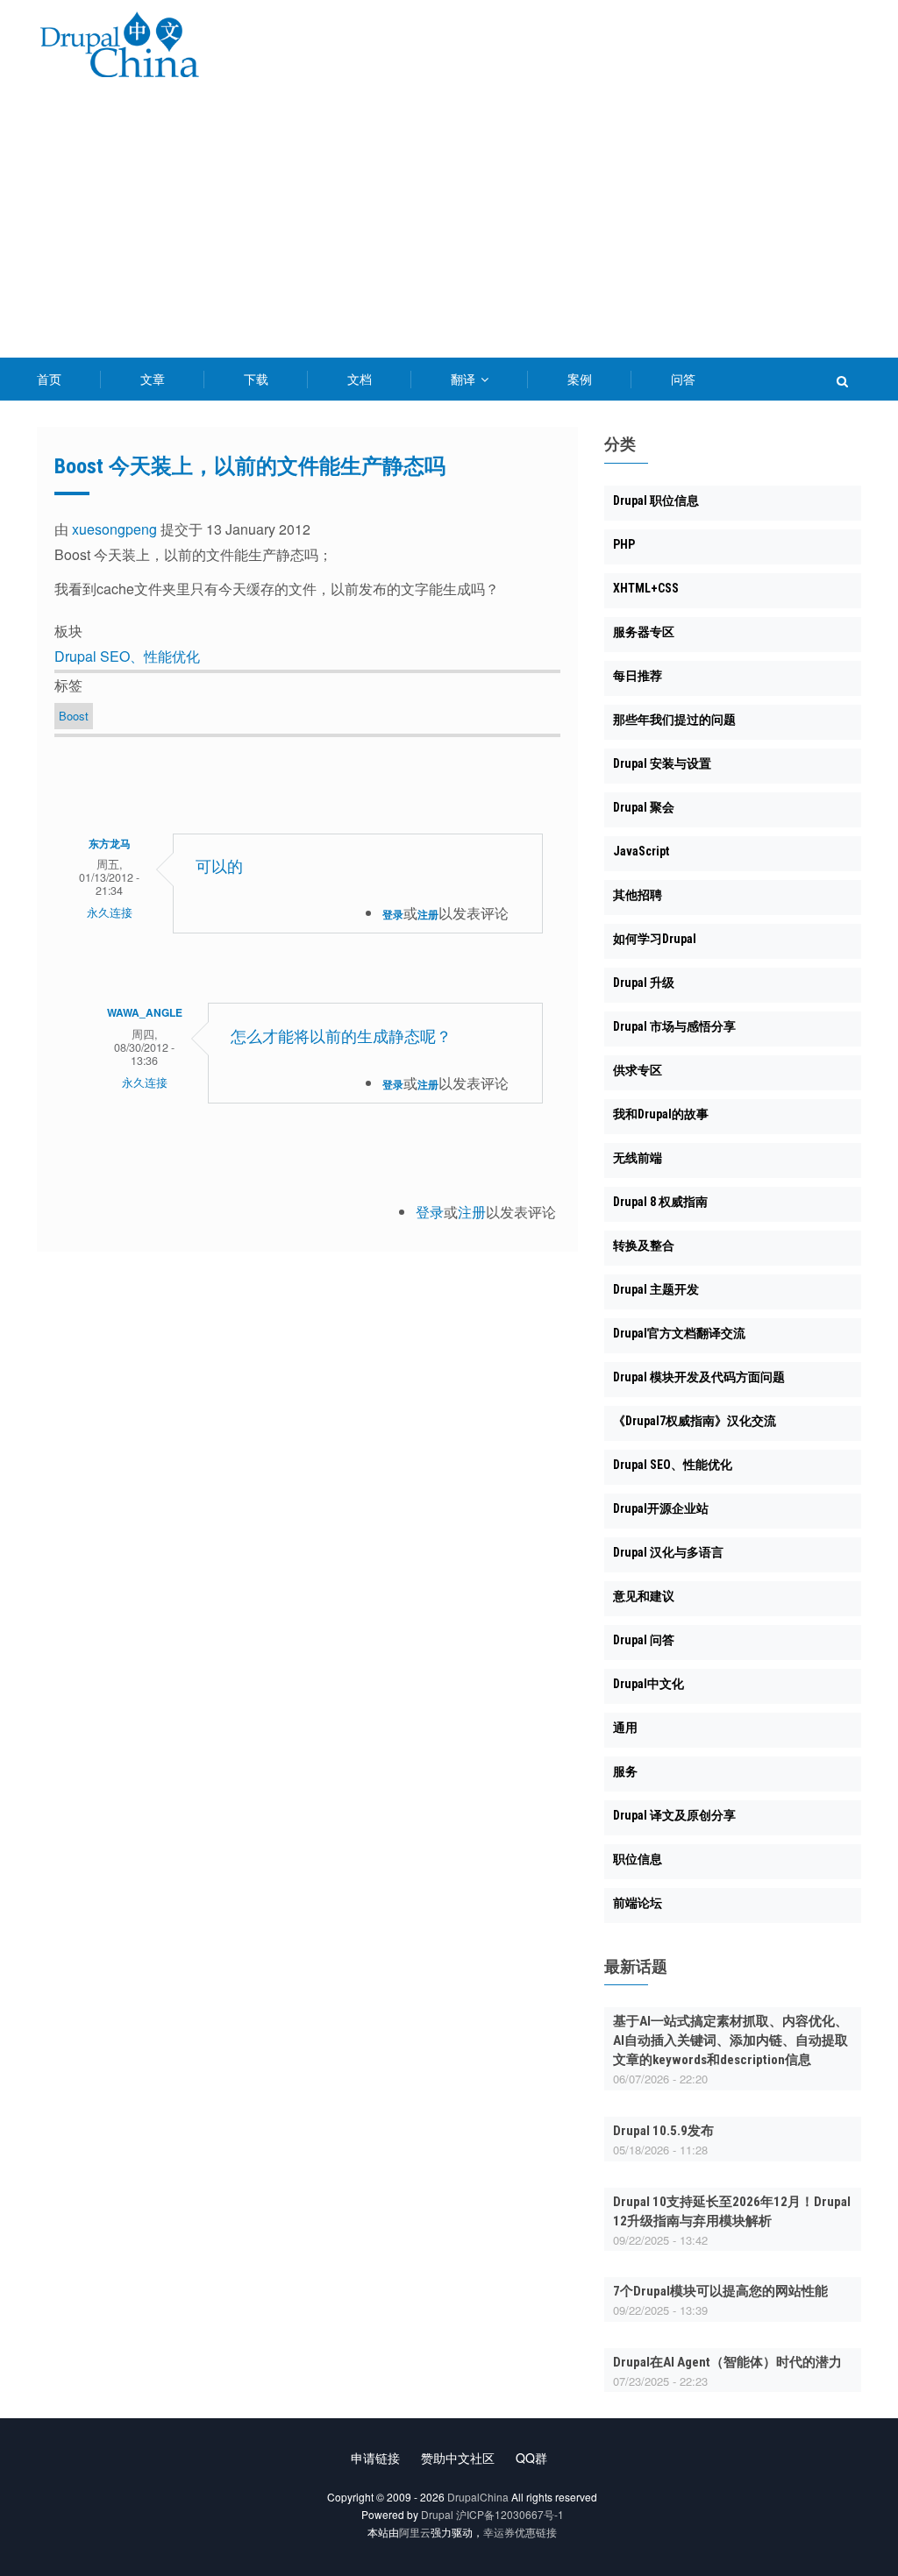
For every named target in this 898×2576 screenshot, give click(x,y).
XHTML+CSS (646, 588)
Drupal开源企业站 (661, 1508)
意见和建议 (644, 1596)
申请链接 (375, 2458)
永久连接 (110, 912)
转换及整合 (644, 1245)
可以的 (219, 866)
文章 (153, 379)
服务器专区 (644, 632)
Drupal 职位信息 (656, 500)
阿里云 (415, 2532)
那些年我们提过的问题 (674, 720)
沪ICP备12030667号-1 (510, 2514)
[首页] (119, 48)
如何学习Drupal (655, 939)
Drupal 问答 (644, 1640)
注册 (428, 914)
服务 (625, 1771)
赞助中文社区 (458, 2458)
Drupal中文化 (649, 1684)
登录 (393, 914)
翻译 (465, 379)
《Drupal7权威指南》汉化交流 (695, 1421)
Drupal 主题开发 (656, 1289)
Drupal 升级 (644, 983)
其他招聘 (638, 895)
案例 (580, 379)
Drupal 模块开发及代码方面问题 (699, 1377)
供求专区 (638, 1070)
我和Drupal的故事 (661, 1114)
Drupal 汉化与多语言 (668, 1552)
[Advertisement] (449, 226)
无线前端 (638, 1158)
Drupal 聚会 (644, 807)
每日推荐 (638, 676)
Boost (74, 716)
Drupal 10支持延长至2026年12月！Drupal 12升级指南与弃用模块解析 (732, 2211)
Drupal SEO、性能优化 (127, 656)
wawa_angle (145, 1012)
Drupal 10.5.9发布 (663, 2131)
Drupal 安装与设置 (662, 763)
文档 (360, 379)
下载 (256, 379)
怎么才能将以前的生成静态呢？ (341, 1036)
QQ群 (531, 2458)
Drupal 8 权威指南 (660, 1202)
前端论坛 (638, 1903)
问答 (683, 379)
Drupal (437, 2514)
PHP (624, 544)
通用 (625, 1728)
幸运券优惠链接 (520, 2532)
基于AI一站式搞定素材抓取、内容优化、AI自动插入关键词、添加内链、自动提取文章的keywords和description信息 (731, 2040)
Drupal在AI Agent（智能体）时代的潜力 (727, 2362)
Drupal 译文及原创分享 (674, 1815)
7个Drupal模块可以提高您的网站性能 (720, 2291)
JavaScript (641, 851)
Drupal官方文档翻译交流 (679, 1333)
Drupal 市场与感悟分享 (674, 1026)
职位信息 (638, 1859)
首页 (49, 379)
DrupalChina (478, 2497)
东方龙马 (110, 843)
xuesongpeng (114, 529)
